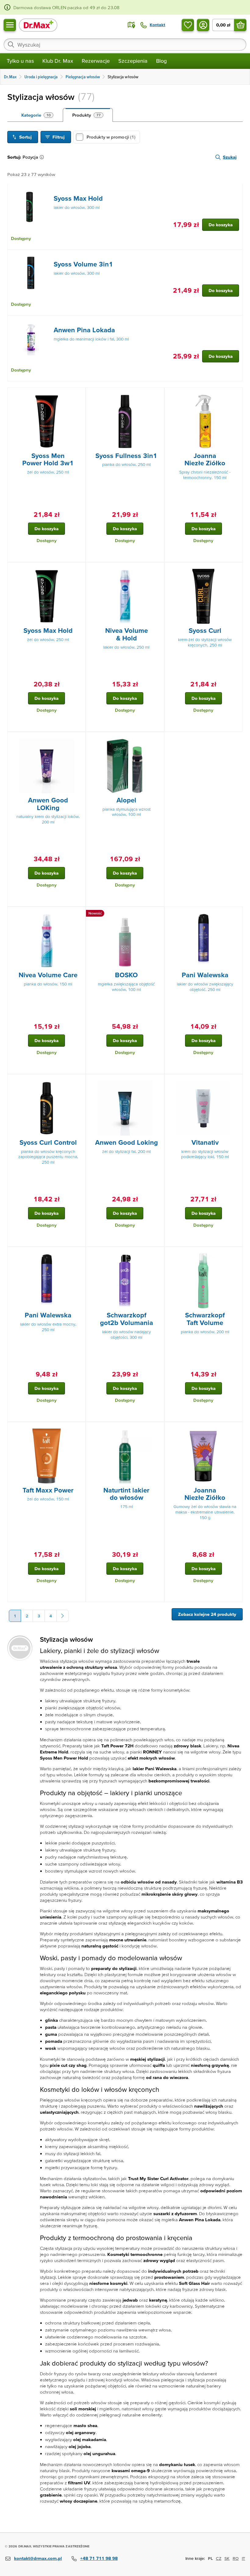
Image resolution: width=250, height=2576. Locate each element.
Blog (161, 61)
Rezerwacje (96, 61)
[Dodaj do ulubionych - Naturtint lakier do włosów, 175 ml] (157, 1429)
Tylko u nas (20, 61)
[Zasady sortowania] (43, 157)
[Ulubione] (188, 25)
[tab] (37, 115)
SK (227, 2558)
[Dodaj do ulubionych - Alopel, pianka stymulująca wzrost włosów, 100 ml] (157, 739)
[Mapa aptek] (131, 25)
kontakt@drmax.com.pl (38, 2558)
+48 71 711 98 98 (99, 2558)
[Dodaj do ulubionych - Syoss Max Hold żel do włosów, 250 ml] (79, 570)
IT (243, 2558)
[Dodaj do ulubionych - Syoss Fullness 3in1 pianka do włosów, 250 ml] (157, 395)
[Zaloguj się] (203, 25)
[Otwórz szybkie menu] (10, 25)
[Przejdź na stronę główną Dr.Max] (38, 25)
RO (236, 2558)
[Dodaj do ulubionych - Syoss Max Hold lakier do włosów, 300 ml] (236, 191)
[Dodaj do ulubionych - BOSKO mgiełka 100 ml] (157, 914)
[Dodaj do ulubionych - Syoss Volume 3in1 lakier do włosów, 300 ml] (236, 257)
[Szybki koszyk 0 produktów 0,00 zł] (240, 25)
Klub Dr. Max (58, 61)
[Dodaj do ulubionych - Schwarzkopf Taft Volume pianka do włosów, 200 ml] (236, 1254)
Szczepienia (133, 61)
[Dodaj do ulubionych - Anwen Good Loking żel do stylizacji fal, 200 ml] (157, 1082)
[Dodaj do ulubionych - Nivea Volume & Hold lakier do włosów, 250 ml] (157, 570)
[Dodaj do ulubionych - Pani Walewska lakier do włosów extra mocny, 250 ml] (79, 1254)
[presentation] (31, 207)
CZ (219, 2558)
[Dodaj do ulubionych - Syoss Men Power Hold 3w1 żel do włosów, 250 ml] (79, 395)
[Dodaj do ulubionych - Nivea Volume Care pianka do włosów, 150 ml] (79, 914)
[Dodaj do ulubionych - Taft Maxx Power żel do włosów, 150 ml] (79, 1429)
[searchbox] (125, 44)
